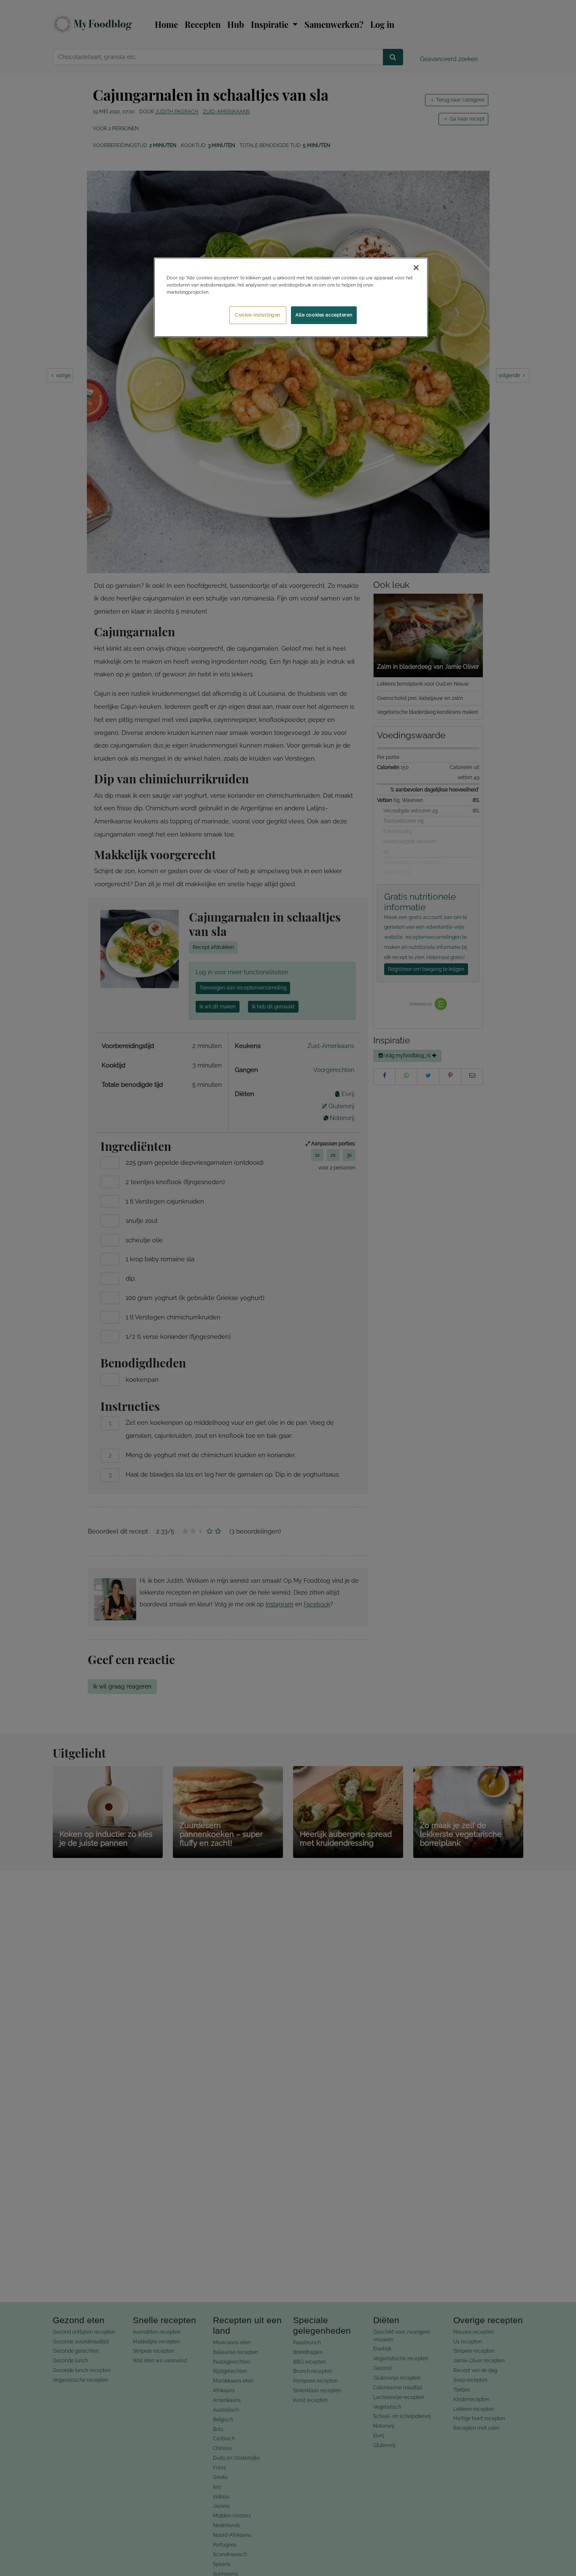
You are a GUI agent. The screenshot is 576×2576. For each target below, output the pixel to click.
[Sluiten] (416, 268)
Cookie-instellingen (258, 315)
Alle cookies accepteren (324, 315)
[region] (291, 297)
